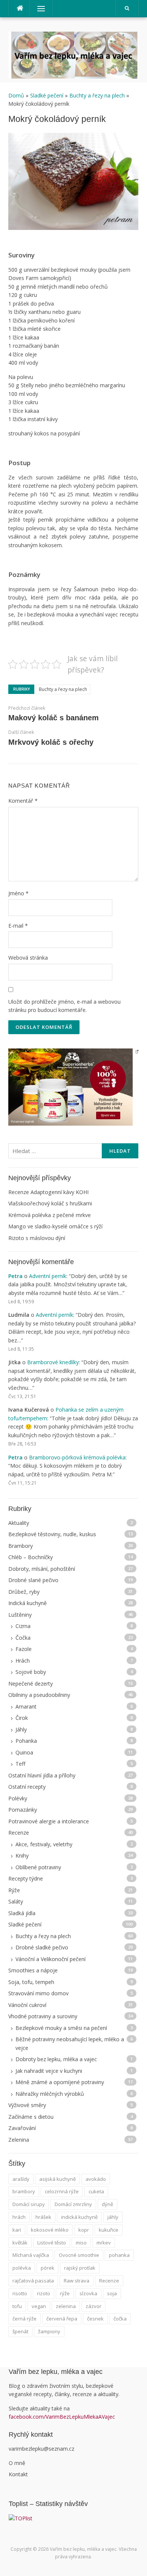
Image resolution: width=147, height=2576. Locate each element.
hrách (19, 2217)
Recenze (19, 1833)
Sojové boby (31, 1672)
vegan (39, 2306)
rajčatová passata (33, 2281)
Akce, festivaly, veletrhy (44, 1844)
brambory (24, 2191)
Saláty (16, 1901)
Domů (17, 95)
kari (17, 2230)
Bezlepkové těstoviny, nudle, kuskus (52, 1534)
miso (81, 2243)
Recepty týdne (26, 1878)
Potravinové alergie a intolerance (49, 1821)
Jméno (18, 893)
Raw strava (77, 2281)
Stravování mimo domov (38, 1993)
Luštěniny (20, 1615)
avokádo (96, 2179)
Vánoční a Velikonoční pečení (51, 1959)
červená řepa (62, 2319)
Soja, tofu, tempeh (31, 1982)
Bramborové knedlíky (53, 1362)
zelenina (66, 2306)
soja (112, 2293)
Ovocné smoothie (79, 2255)
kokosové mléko (50, 2230)
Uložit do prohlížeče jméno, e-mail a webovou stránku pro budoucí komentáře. (64, 1006)
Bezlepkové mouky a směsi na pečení (61, 2028)
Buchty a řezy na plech (97, 95)
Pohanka (26, 1741)
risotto (20, 2293)
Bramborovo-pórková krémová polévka (77, 1457)
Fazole (24, 1649)
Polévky (18, 1798)
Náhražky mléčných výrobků (50, 2094)
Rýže (14, 1890)
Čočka (23, 1638)
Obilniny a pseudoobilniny (39, 1695)
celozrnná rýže (62, 2191)
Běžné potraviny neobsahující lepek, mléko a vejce (70, 2043)
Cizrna (23, 1626)
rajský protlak (80, 2268)
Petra (15, 1276)
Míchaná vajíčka (31, 2255)
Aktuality (19, 1523)
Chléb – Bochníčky (31, 1557)
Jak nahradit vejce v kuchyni (49, 2071)
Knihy (22, 1856)
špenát (20, 2331)
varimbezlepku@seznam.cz (41, 2449)
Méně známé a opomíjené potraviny (60, 2082)
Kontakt (18, 2474)
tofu (17, 2306)
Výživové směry (27, 2105)
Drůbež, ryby (24, 1592)
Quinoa (24, 1752)
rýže (65, 2293)
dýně (107, 2204)
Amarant (26, 1706)
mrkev (104, 2243)
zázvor (93, 2306)
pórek (47, 2268)
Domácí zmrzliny (73, 2204)
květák (20, 2243)
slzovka (88, 2293)
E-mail (18, 926)
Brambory (21, 1546)
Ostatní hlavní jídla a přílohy (42, 1775)
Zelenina (19, 2140)
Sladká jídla (22, 1913)
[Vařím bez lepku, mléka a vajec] (73, 54)
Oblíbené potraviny (38, 1867)
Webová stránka (28, 958)
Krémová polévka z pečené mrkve (50, 1215)
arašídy (21, 2179)
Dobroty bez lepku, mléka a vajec (56, 2059)
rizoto (44, 2293)
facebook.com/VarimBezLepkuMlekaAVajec (63, 2417)
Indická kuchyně (28, 1603)
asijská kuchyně (57, 2179)
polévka (22, 2268)
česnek (95, 2319)
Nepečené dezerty (31, 1684)
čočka (120, 2319)
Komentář (23, 801)
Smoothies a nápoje (33, 1970)
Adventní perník (48, 1276)
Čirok (22, 1718)
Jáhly (21, 1729)
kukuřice (109, 2230)
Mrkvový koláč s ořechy (51, 742)
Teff (20, 1764)
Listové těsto (52, 2243)
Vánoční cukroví (27, 2005)
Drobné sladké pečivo (42, 1947)
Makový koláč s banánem (54, 718)
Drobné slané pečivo (33, 1580)
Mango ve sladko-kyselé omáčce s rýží (55, 1226)
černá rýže (24, 2319)
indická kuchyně (79, 2217)
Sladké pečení (47, 95)
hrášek (43, 2217)
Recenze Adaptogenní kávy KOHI (48, 1192)
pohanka (119, 2255)
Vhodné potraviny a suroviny (43, 2016)
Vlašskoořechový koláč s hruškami (50, 1203)
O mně (17, 2463)
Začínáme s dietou (31, 2117)
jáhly (113, 2217)
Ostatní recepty (27, 1787)
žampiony (49, 2331)
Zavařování (22, 2128)
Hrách (23, 1661)
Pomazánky (23, 1810)
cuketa (96, 2191)
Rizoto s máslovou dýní (37, 1238)
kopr (84, 2230)
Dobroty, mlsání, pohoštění (42, 1569)
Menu (38, 8)
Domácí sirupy (29, 2204)
